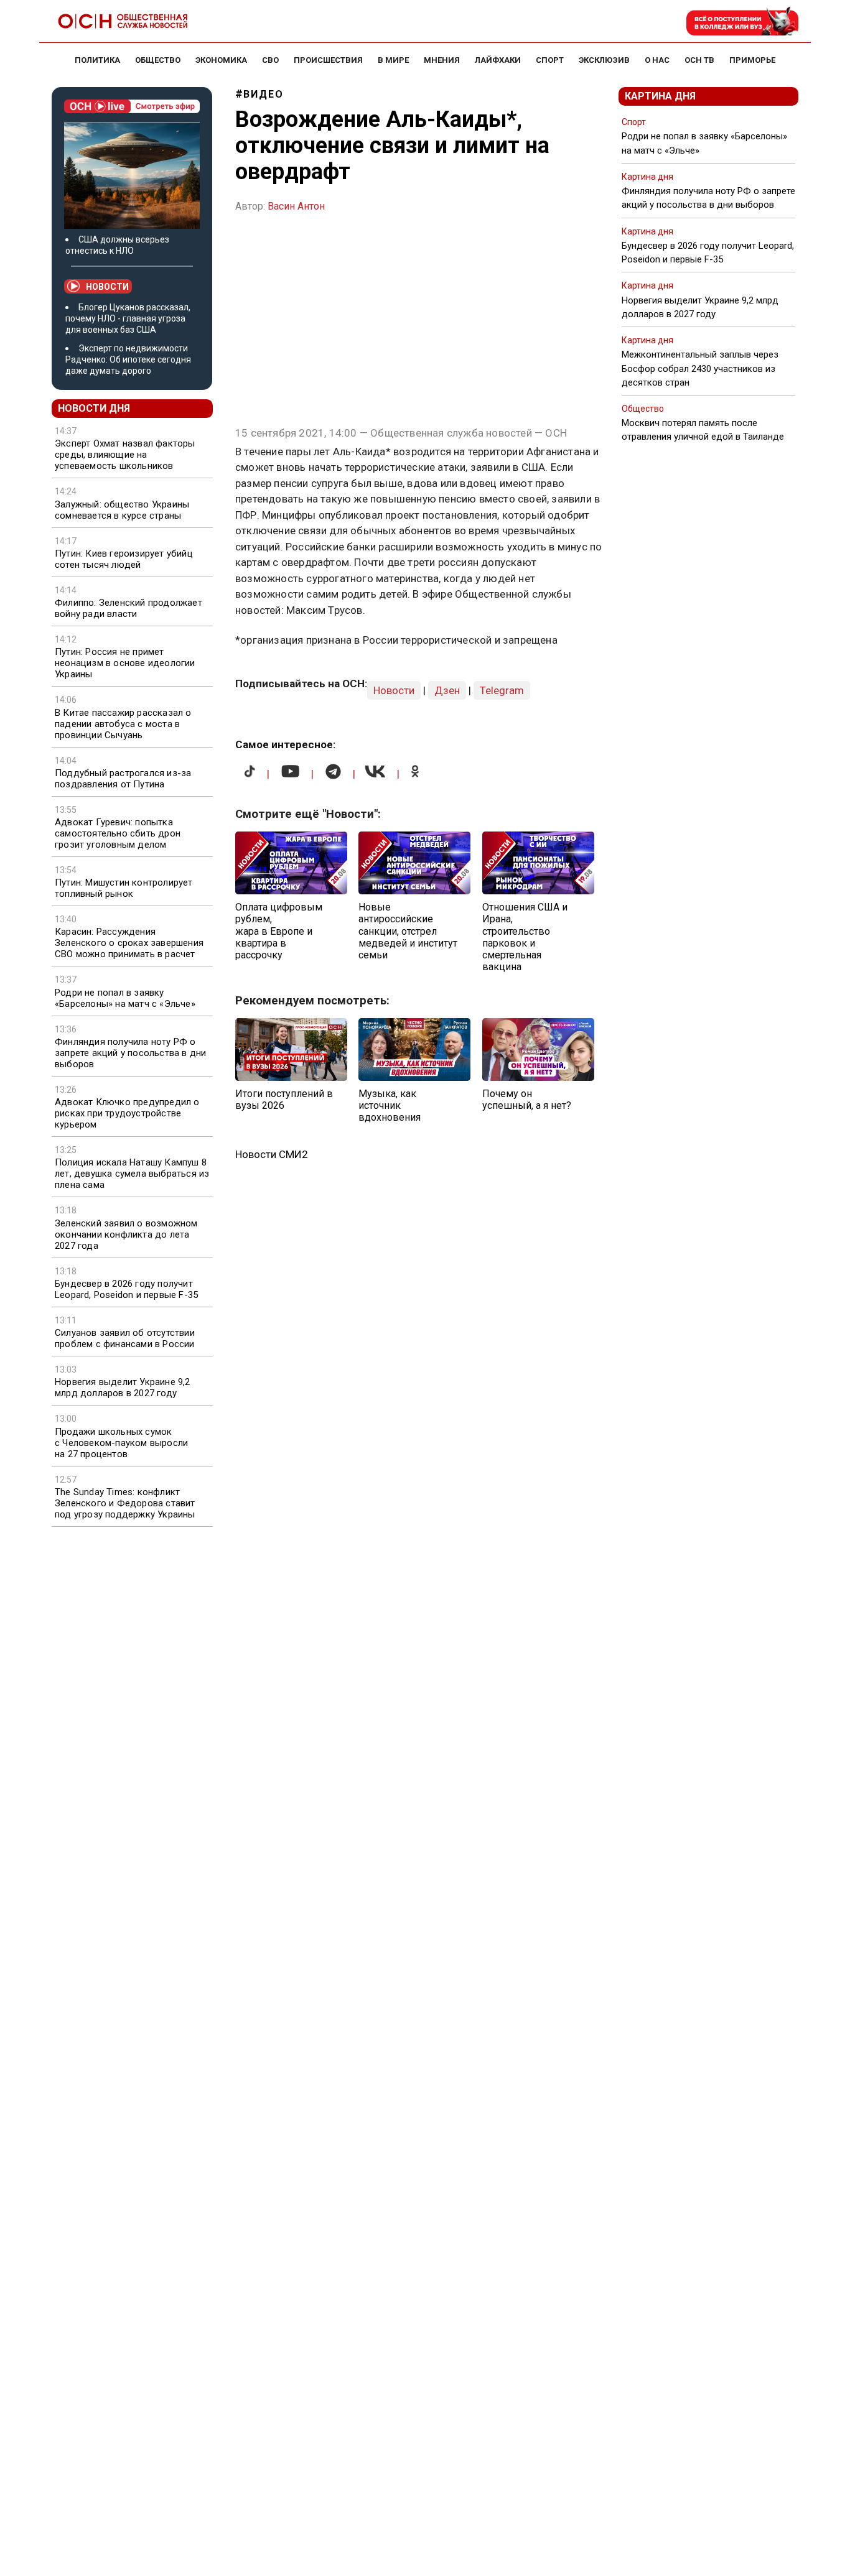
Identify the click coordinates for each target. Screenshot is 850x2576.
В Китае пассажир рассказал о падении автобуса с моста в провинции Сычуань (123, 724)
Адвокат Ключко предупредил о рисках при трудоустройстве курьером (127, 1113)
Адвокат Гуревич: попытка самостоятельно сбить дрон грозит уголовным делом (118, 833)
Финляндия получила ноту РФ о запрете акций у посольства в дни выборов (130, 1053)
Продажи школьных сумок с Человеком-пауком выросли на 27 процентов (121, 1443)
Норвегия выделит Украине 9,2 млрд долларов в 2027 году (123, 1388)
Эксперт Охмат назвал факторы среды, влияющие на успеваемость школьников (125, 455)
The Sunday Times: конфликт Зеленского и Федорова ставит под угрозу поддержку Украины (125, 1503)
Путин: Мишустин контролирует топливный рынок (124, 888)
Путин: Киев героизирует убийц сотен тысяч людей (124, 559)
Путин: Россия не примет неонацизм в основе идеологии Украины (125, 663)
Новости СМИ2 (272, 1154)
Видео (264, 94)
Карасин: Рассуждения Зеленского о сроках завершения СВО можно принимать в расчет (129, 943)
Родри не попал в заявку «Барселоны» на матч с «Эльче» (125, 998)
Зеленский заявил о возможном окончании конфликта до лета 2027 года (126, 1235)
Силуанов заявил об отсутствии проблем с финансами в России (125, 1338)
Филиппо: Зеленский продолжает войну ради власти (128, 608)
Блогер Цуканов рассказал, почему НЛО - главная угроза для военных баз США (128, 318)
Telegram (502, 690)
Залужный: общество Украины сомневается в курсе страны (122, 510)
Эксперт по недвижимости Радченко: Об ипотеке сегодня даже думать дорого (128, 359)
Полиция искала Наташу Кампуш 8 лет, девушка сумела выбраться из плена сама (132, 1174)
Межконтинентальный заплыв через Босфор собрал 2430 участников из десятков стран (700, 368)
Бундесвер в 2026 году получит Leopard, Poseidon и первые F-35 (126, 1289)
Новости (107, 287)
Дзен (447, 690)
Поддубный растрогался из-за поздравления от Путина (123, 779)
